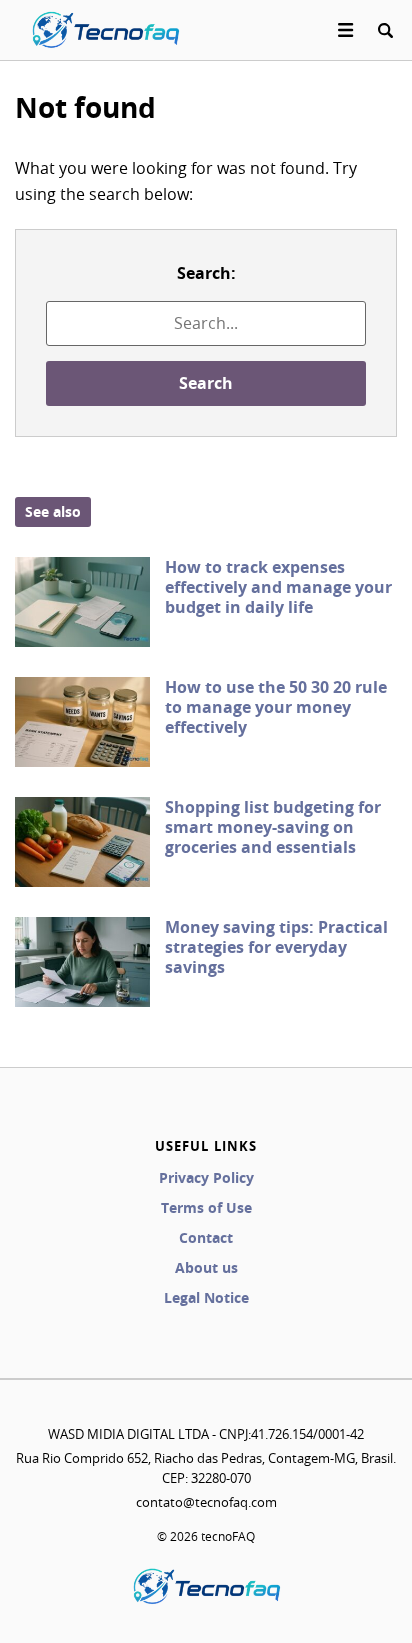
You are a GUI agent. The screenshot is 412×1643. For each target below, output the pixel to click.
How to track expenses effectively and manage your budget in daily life (278, 587)
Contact (206, 1237)
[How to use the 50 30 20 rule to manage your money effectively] (82, 722)
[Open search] (385, 30)
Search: (206, 273)
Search (206, 383)
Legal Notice (206, 1297)
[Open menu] (346, 30)
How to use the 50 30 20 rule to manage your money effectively (276, 707)
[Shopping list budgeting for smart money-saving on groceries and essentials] (82, 842)
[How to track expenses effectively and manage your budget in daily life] (82, 602)
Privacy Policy (206, 1177)
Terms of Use (206, 1207)
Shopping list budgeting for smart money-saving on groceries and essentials (273, 827)
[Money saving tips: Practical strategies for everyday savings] (82, 962)
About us (206, 1267)
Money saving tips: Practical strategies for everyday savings (276, 947)
